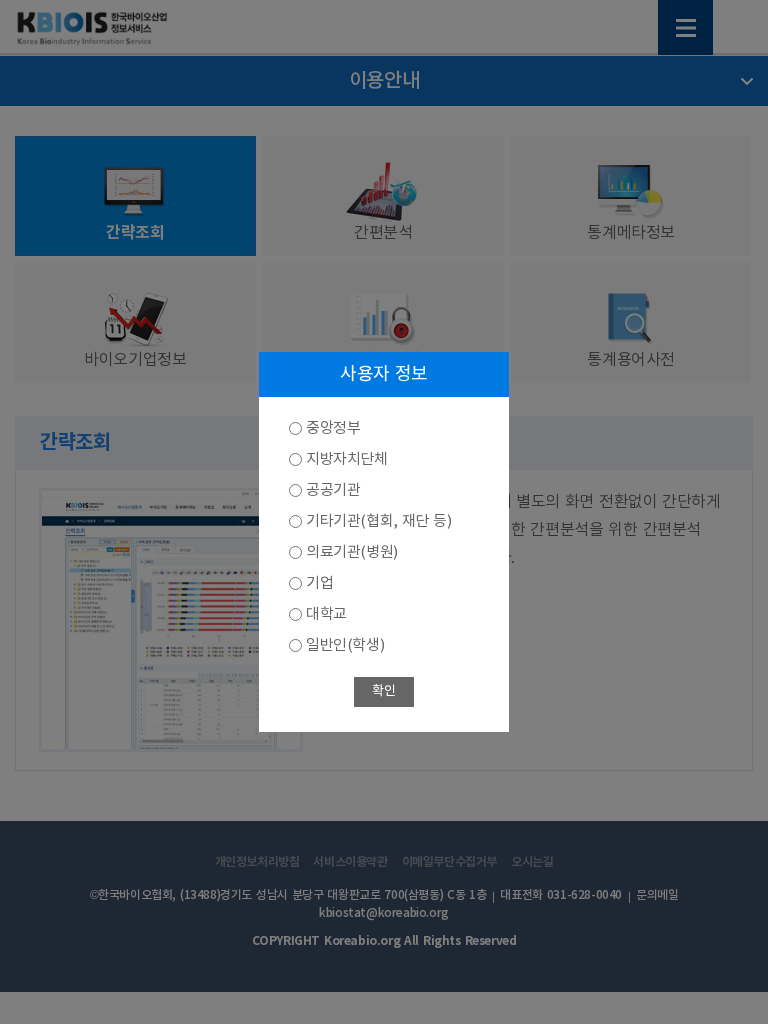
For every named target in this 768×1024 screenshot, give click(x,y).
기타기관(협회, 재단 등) (378, 521)
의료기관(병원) (352, 552)
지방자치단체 (347, 459)
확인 (383, 691)
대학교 (326, 614)
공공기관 (333, 490)
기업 (319, 583)
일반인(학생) (345, 645)
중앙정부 (333, 428)
